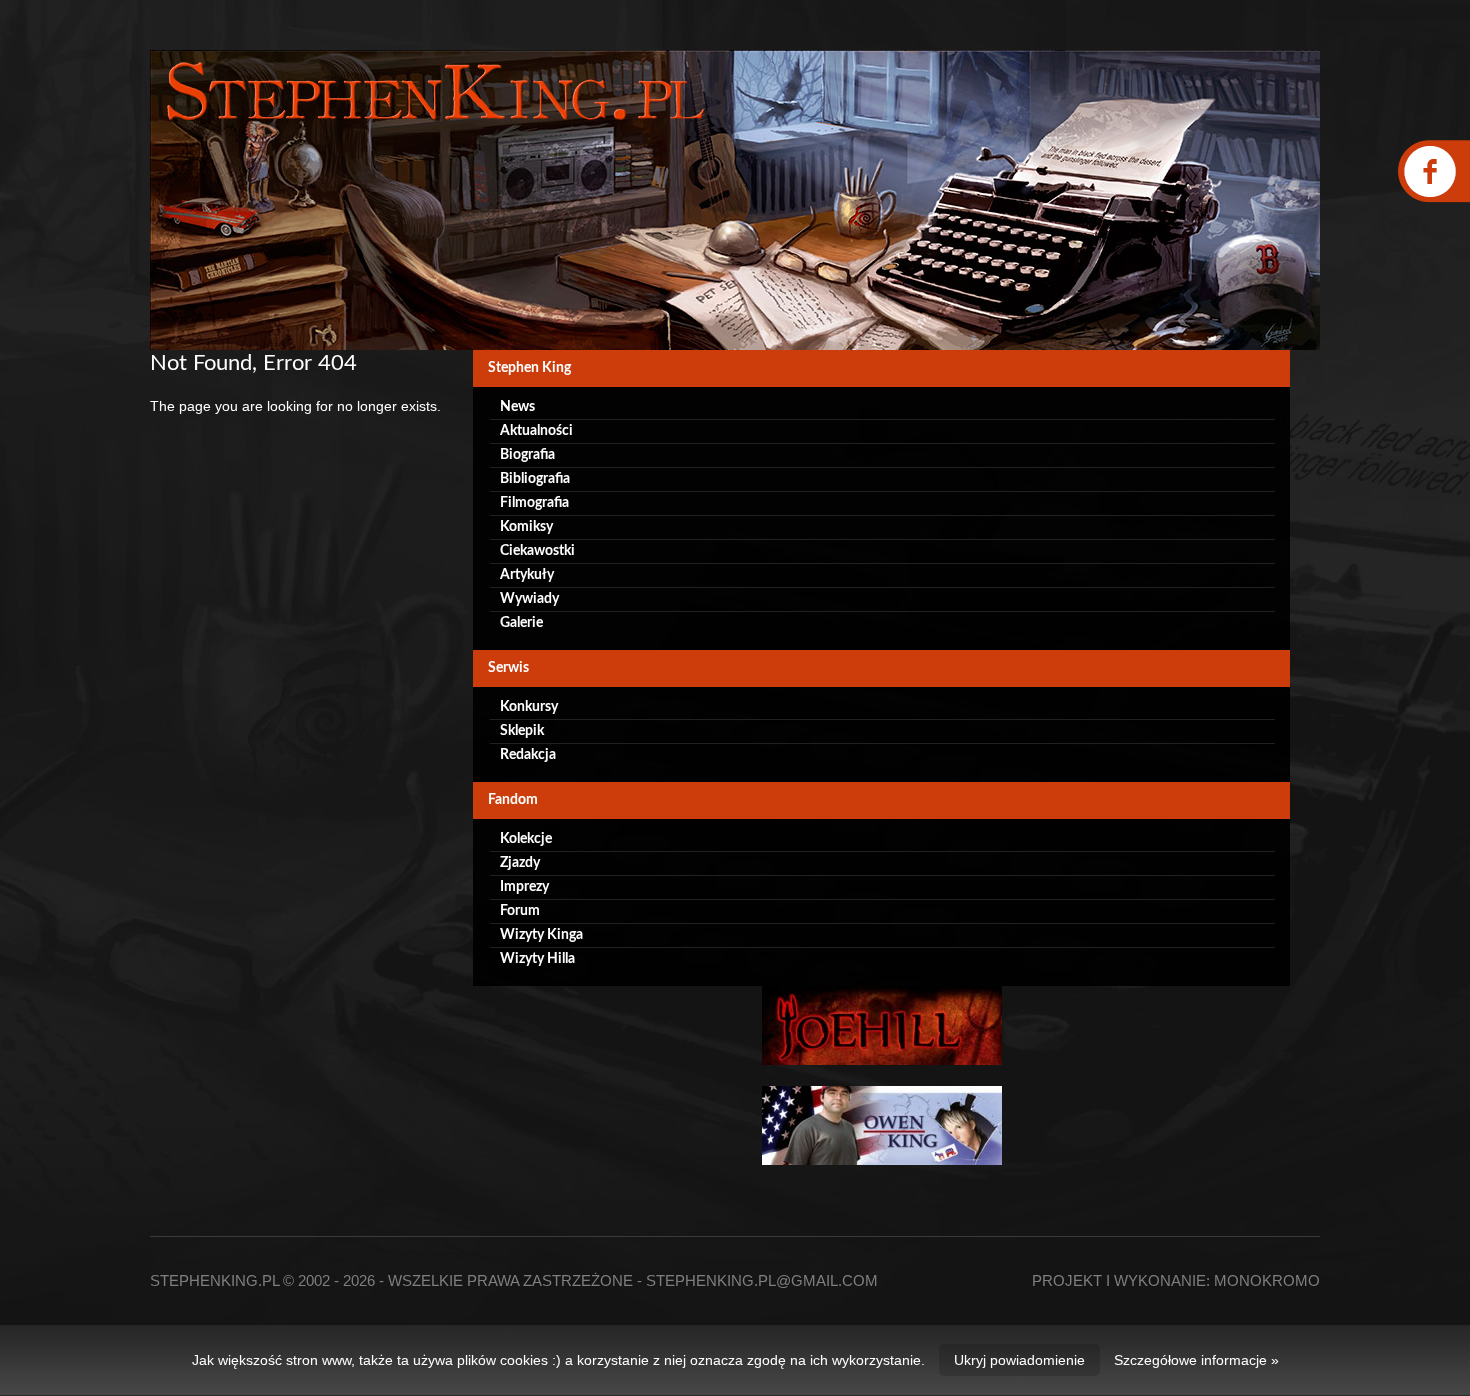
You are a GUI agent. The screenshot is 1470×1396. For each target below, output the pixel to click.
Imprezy (524, 887)
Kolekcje (526, 839)
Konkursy (529, 707)
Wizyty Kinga (541, 935)
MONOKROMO (1267, 1280)
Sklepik (522, 731)
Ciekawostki (537, 551)
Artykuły (527, 575)
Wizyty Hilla (537, 959)
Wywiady (529, 599)
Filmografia (534, 503)
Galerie (521, 623)
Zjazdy (520, 863)
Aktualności (536, 431)
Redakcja (528, 755)
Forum (520, 911)
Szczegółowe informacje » (1196, 1360)
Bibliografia (535, 479)
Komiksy (526, 527)
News (517, 407)
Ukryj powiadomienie (1019, 1360)
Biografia (527, 455)
